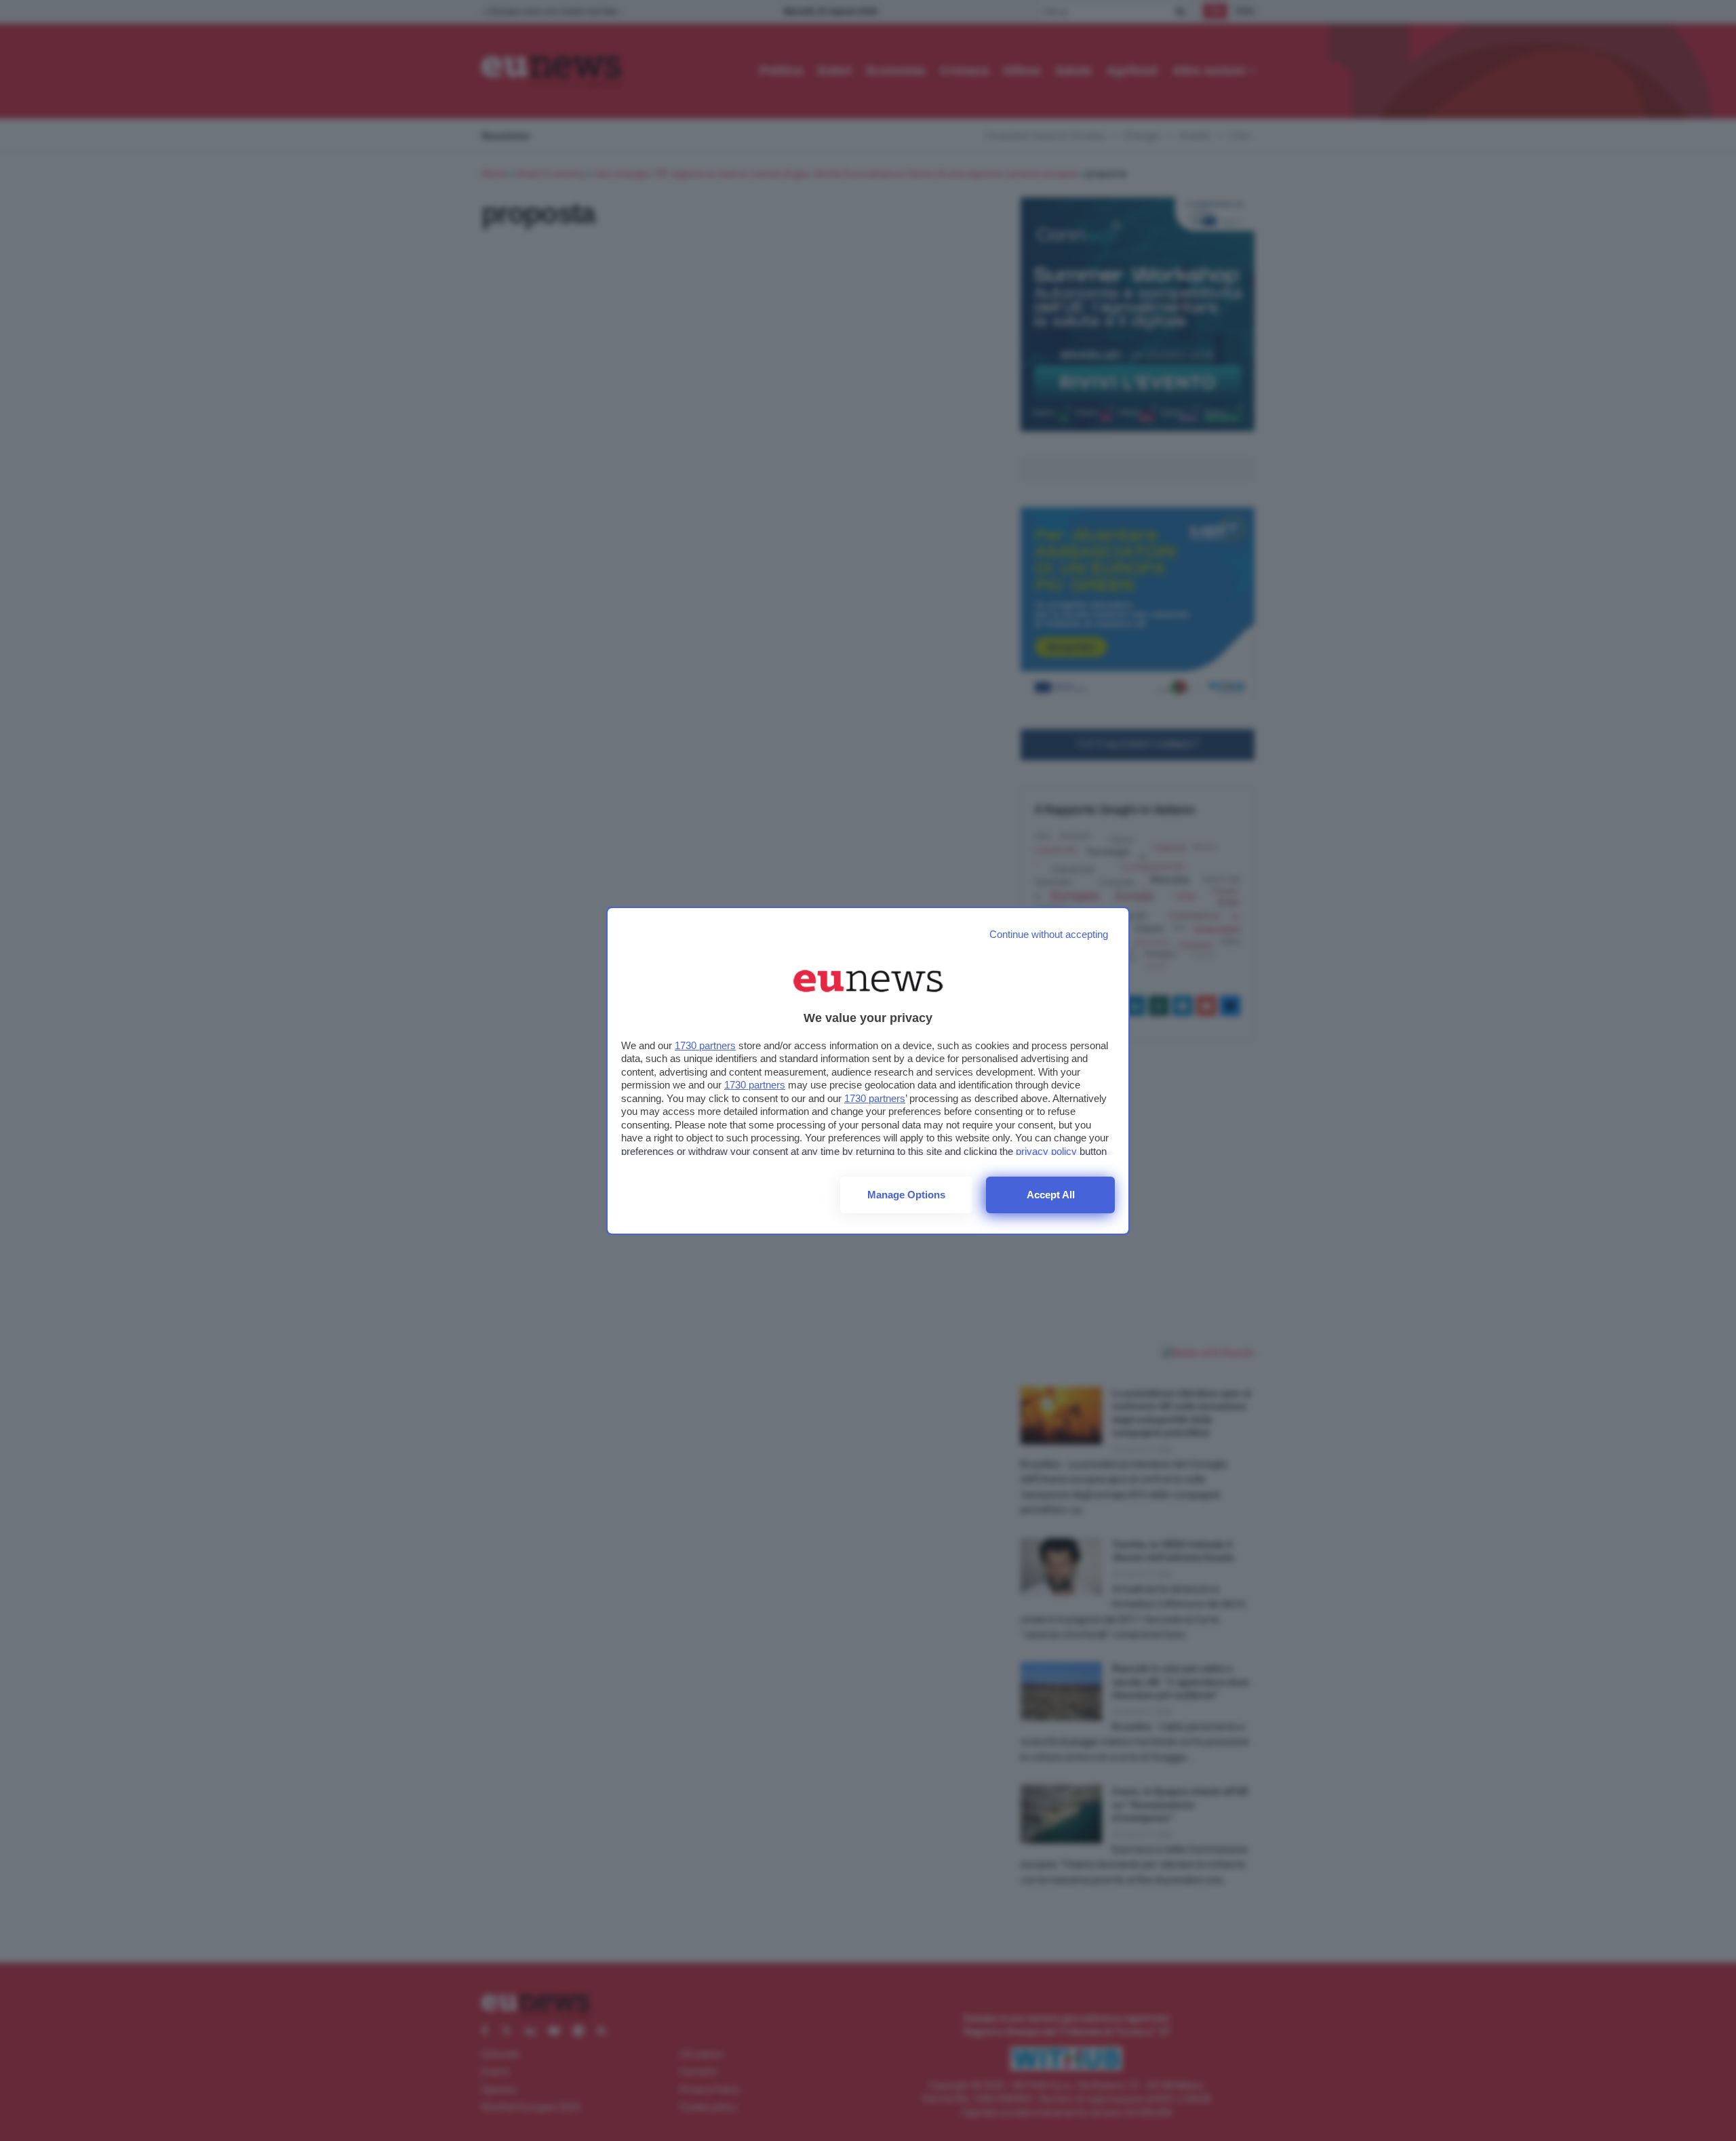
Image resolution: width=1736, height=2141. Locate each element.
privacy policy (1046, 1151)
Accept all (1051, 1195)
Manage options (906, 1195)
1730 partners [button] (705, 1045)
